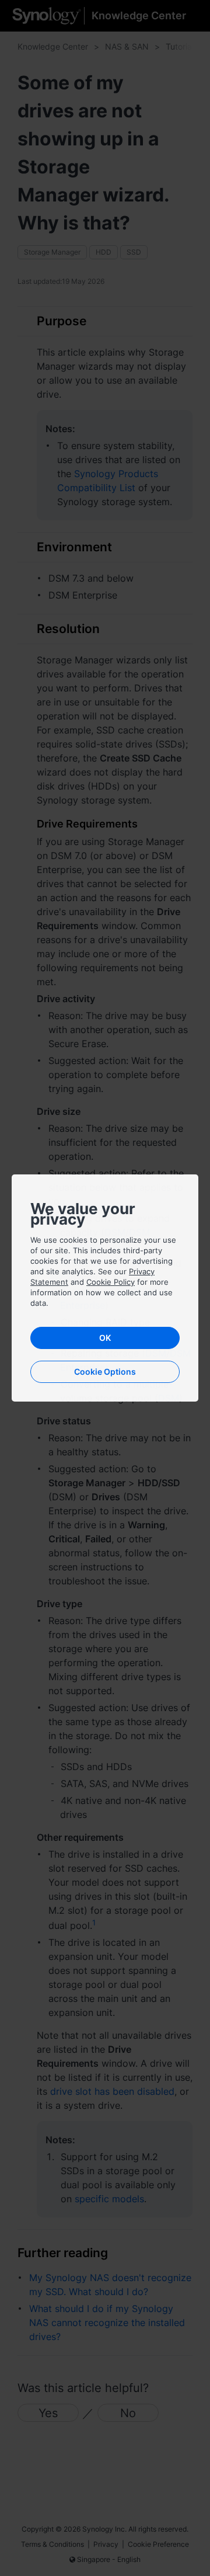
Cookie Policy (111, 1282)
